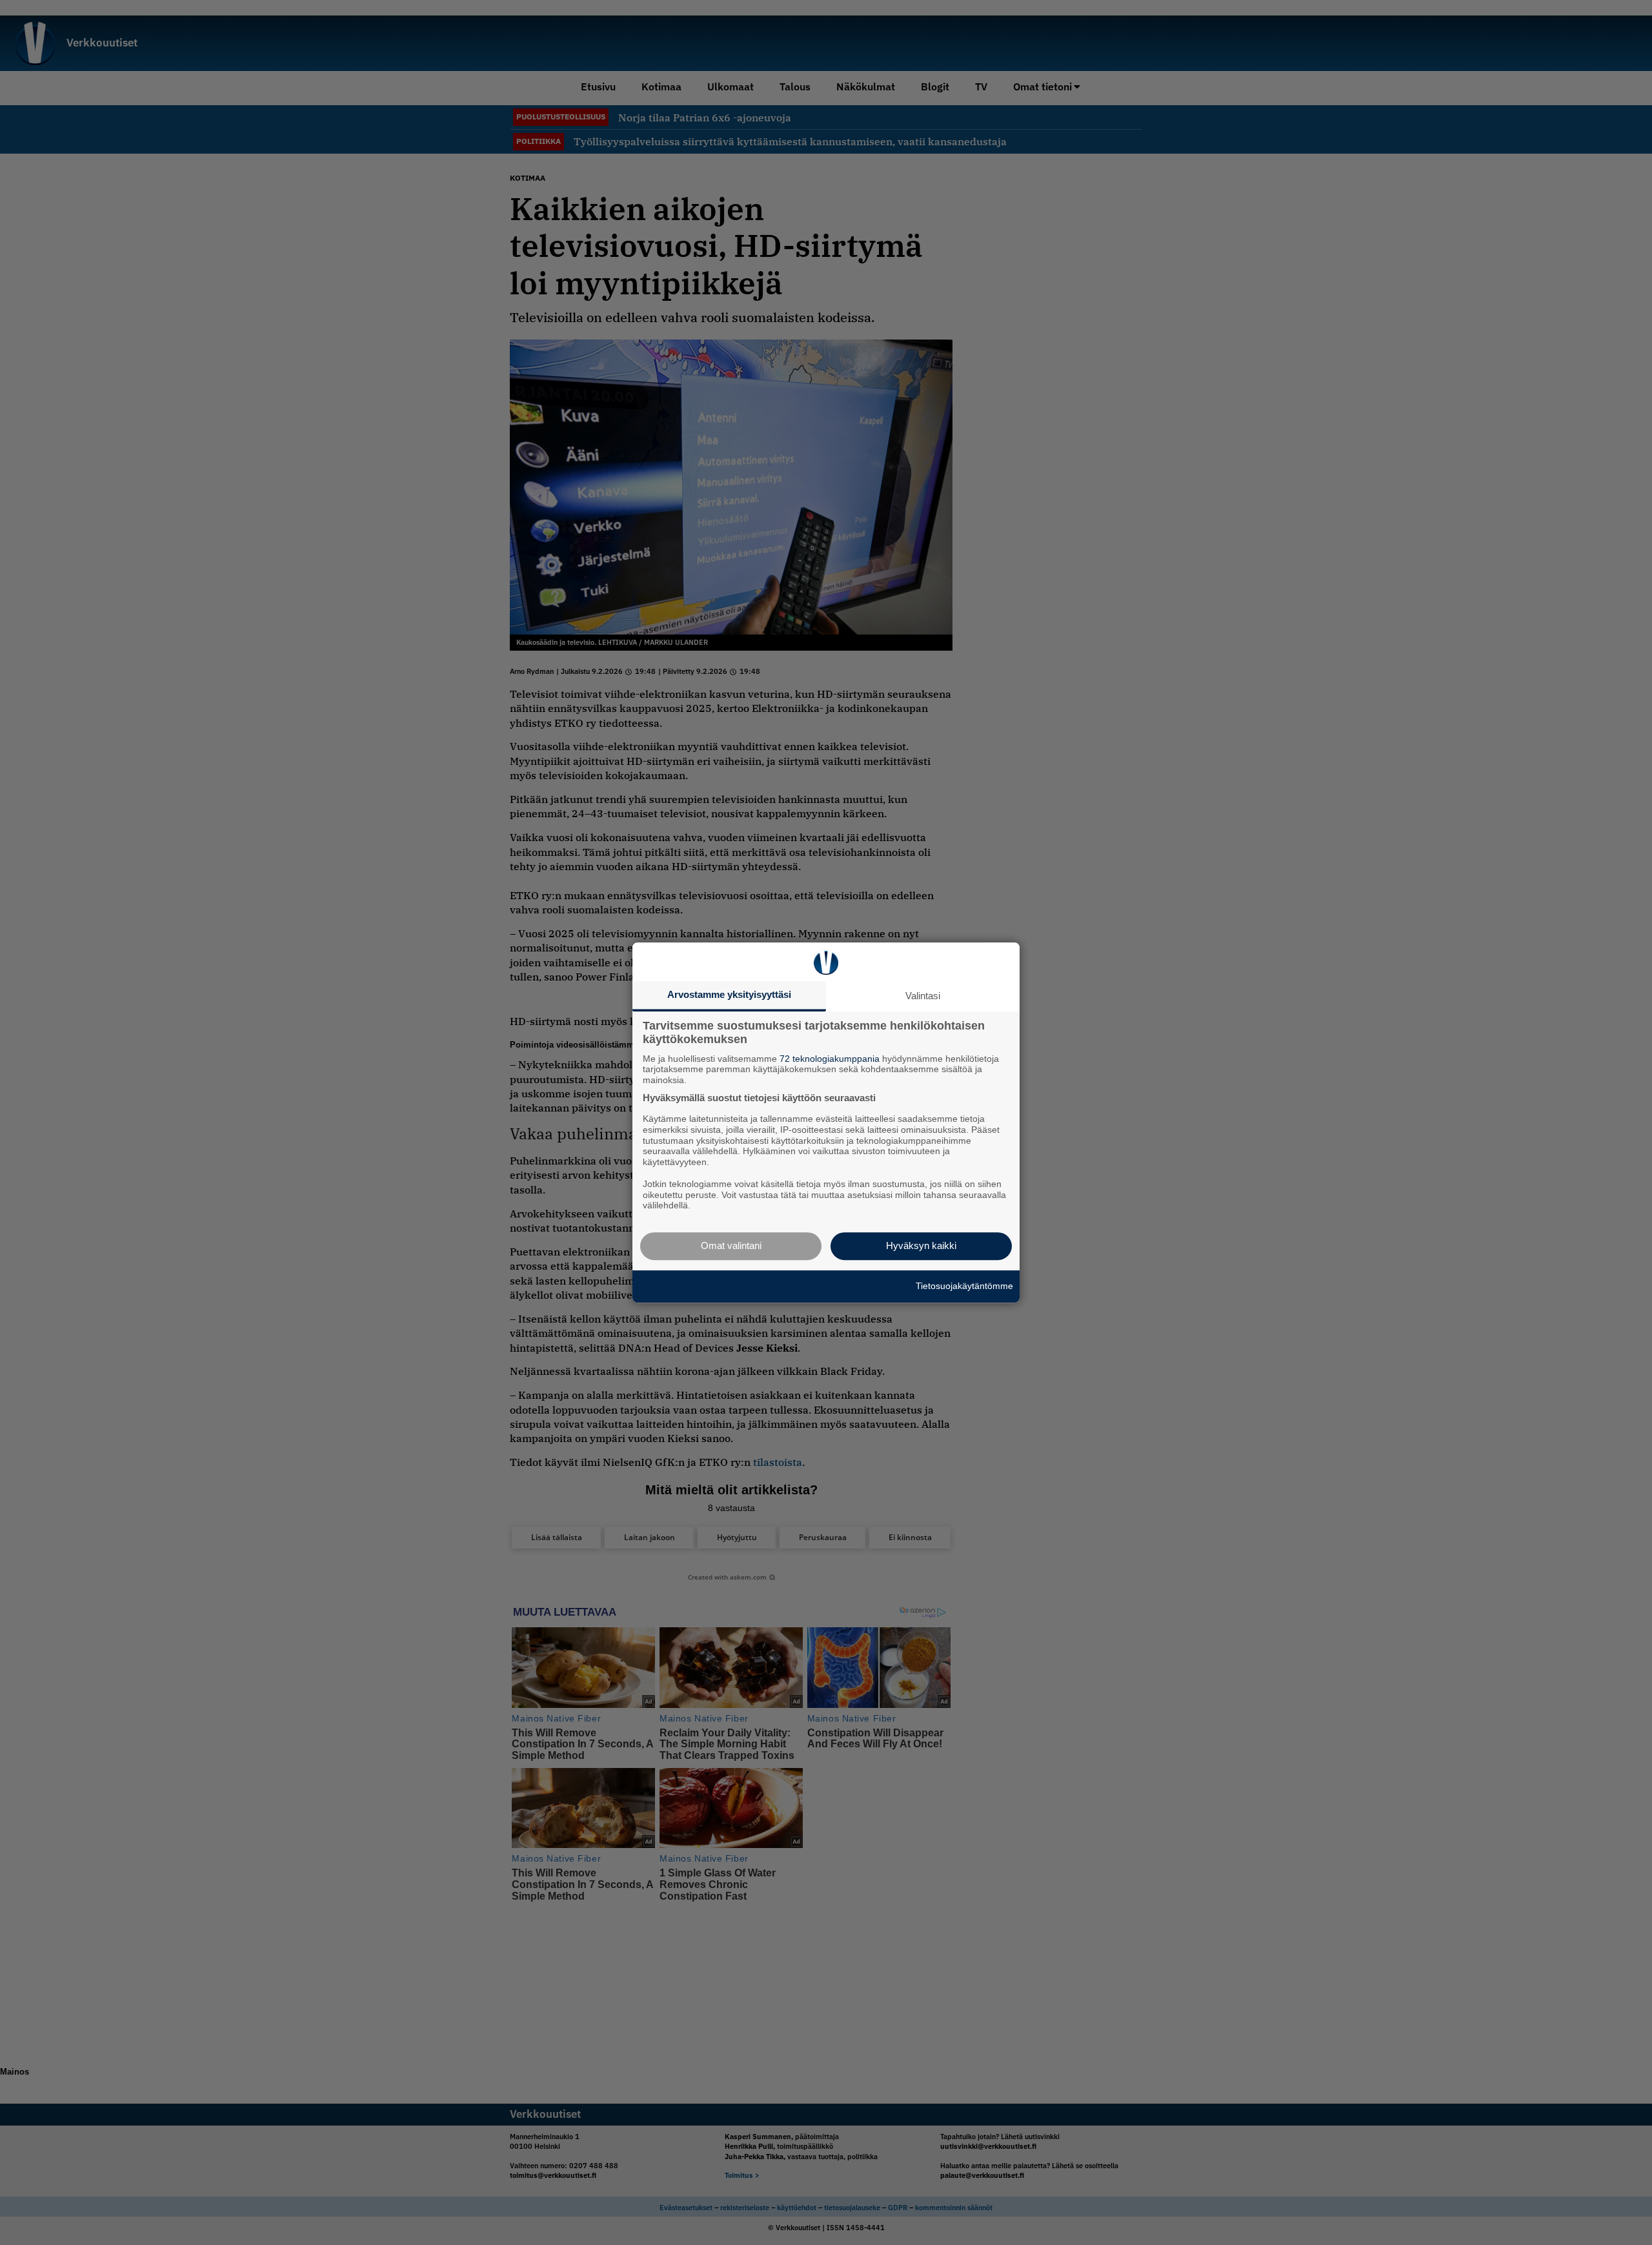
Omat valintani (731, 1245)
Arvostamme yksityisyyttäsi (729, 994)
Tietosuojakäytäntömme (964, 1286)
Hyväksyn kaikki (921, 1245)
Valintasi (923, 996)
